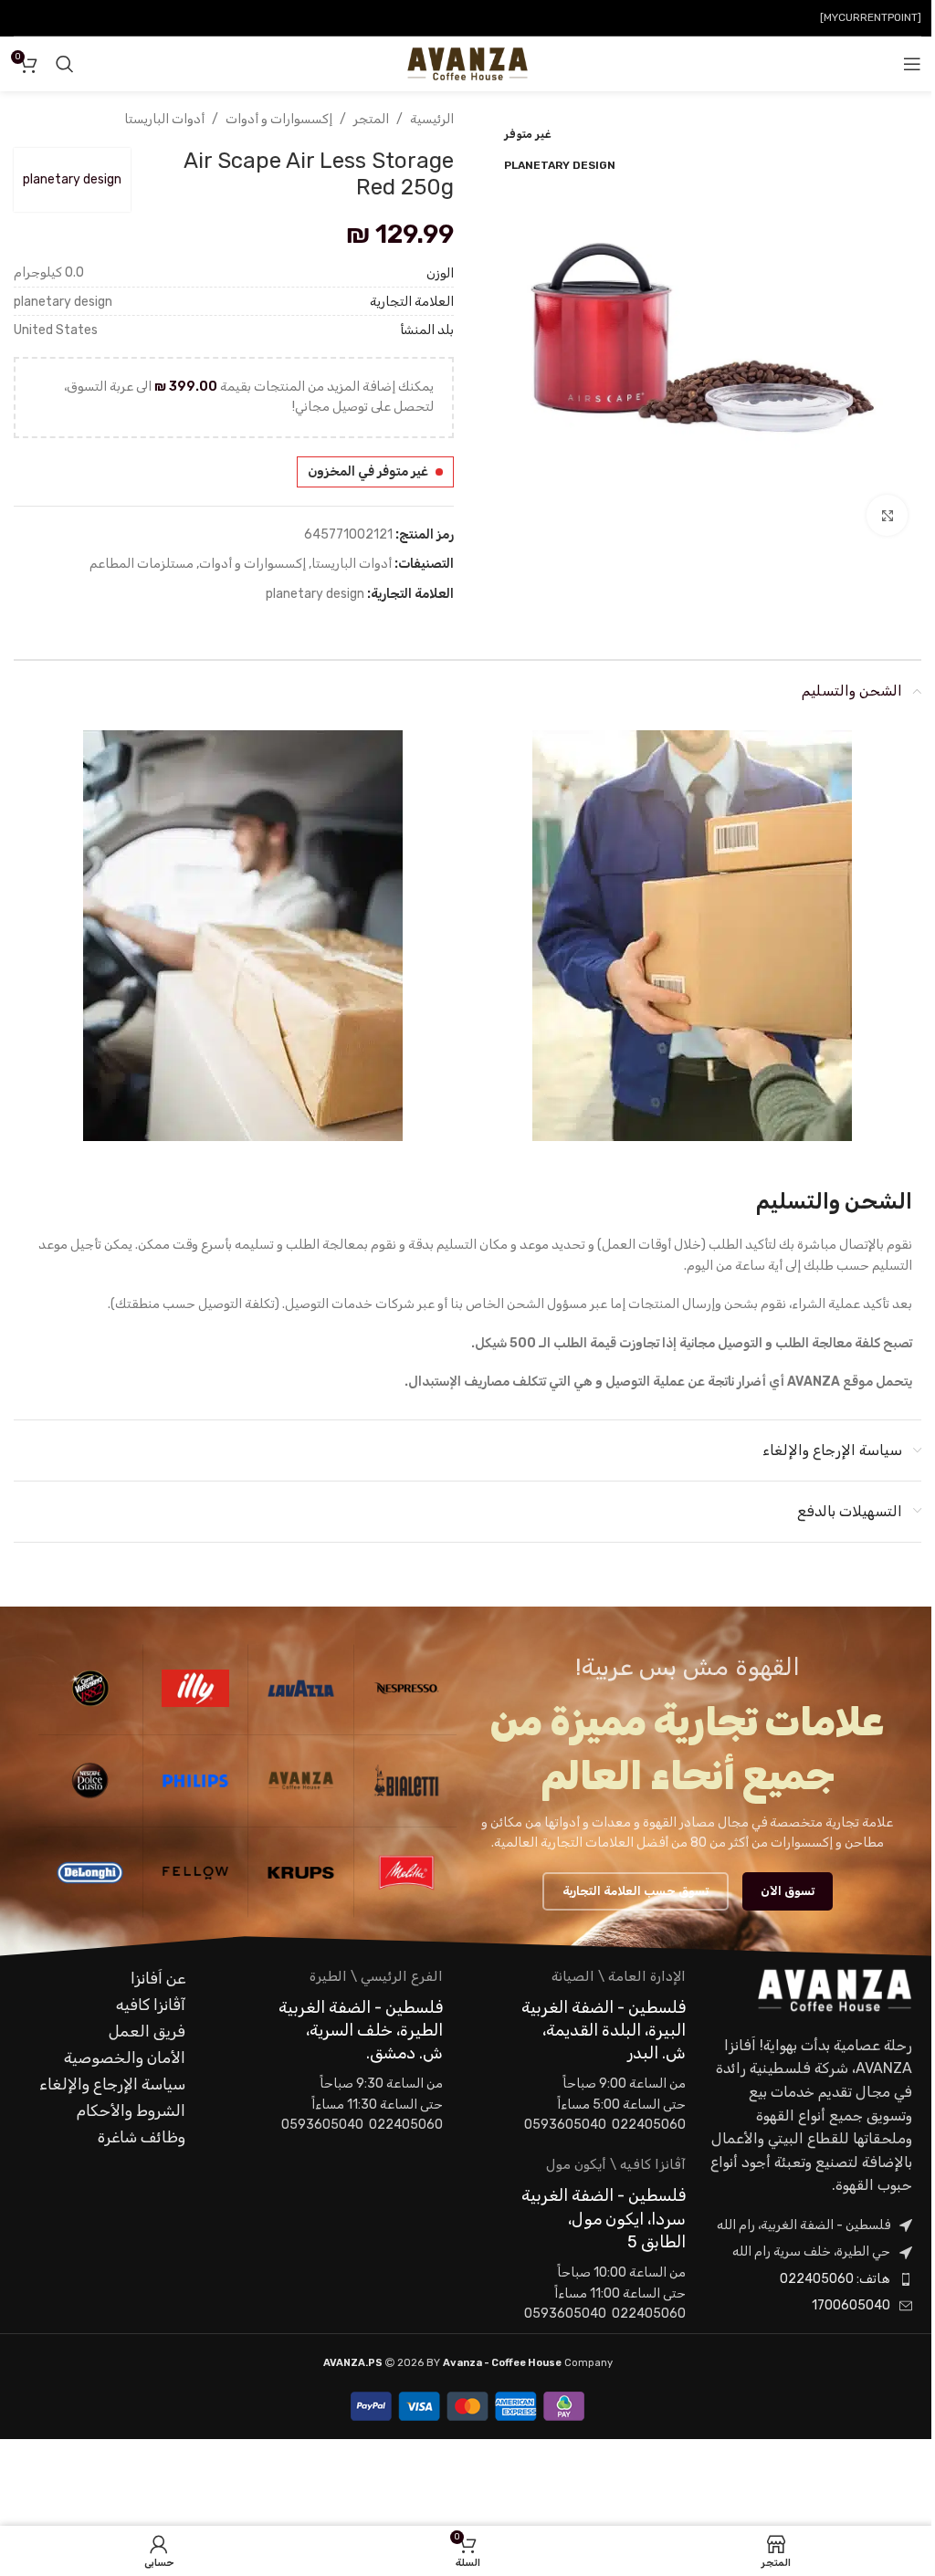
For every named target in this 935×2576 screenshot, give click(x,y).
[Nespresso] (406, 1689)
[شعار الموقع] (467, 63)
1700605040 (851, 2305)
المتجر (371, 119)
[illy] (196, 1689)
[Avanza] (301, 1781)
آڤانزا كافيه (151, 2005)
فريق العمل (147, 2031)
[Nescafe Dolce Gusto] (90, 1781)
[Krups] (301, 1873)
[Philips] (196, 1781)
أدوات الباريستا (164, 119)
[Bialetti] (406, 1781)
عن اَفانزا (158, 1978)
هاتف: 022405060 (835, 2279)
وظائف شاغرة (142, 2137)
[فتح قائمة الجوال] (912, 64)
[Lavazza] (301, 1689)
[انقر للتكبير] (887, 515)
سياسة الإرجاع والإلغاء (112, 2084)
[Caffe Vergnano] (90, 1689)
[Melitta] (406, 1873)
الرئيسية (432, 119)
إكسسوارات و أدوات (279, 119)
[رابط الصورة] (835, 1990)
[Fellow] (196, 1873)
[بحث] (65, 64)
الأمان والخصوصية (125, 2058)
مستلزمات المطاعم (142, 564)
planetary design (72, 179)
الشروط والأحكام (131, 2110)
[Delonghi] (90, 1873)
